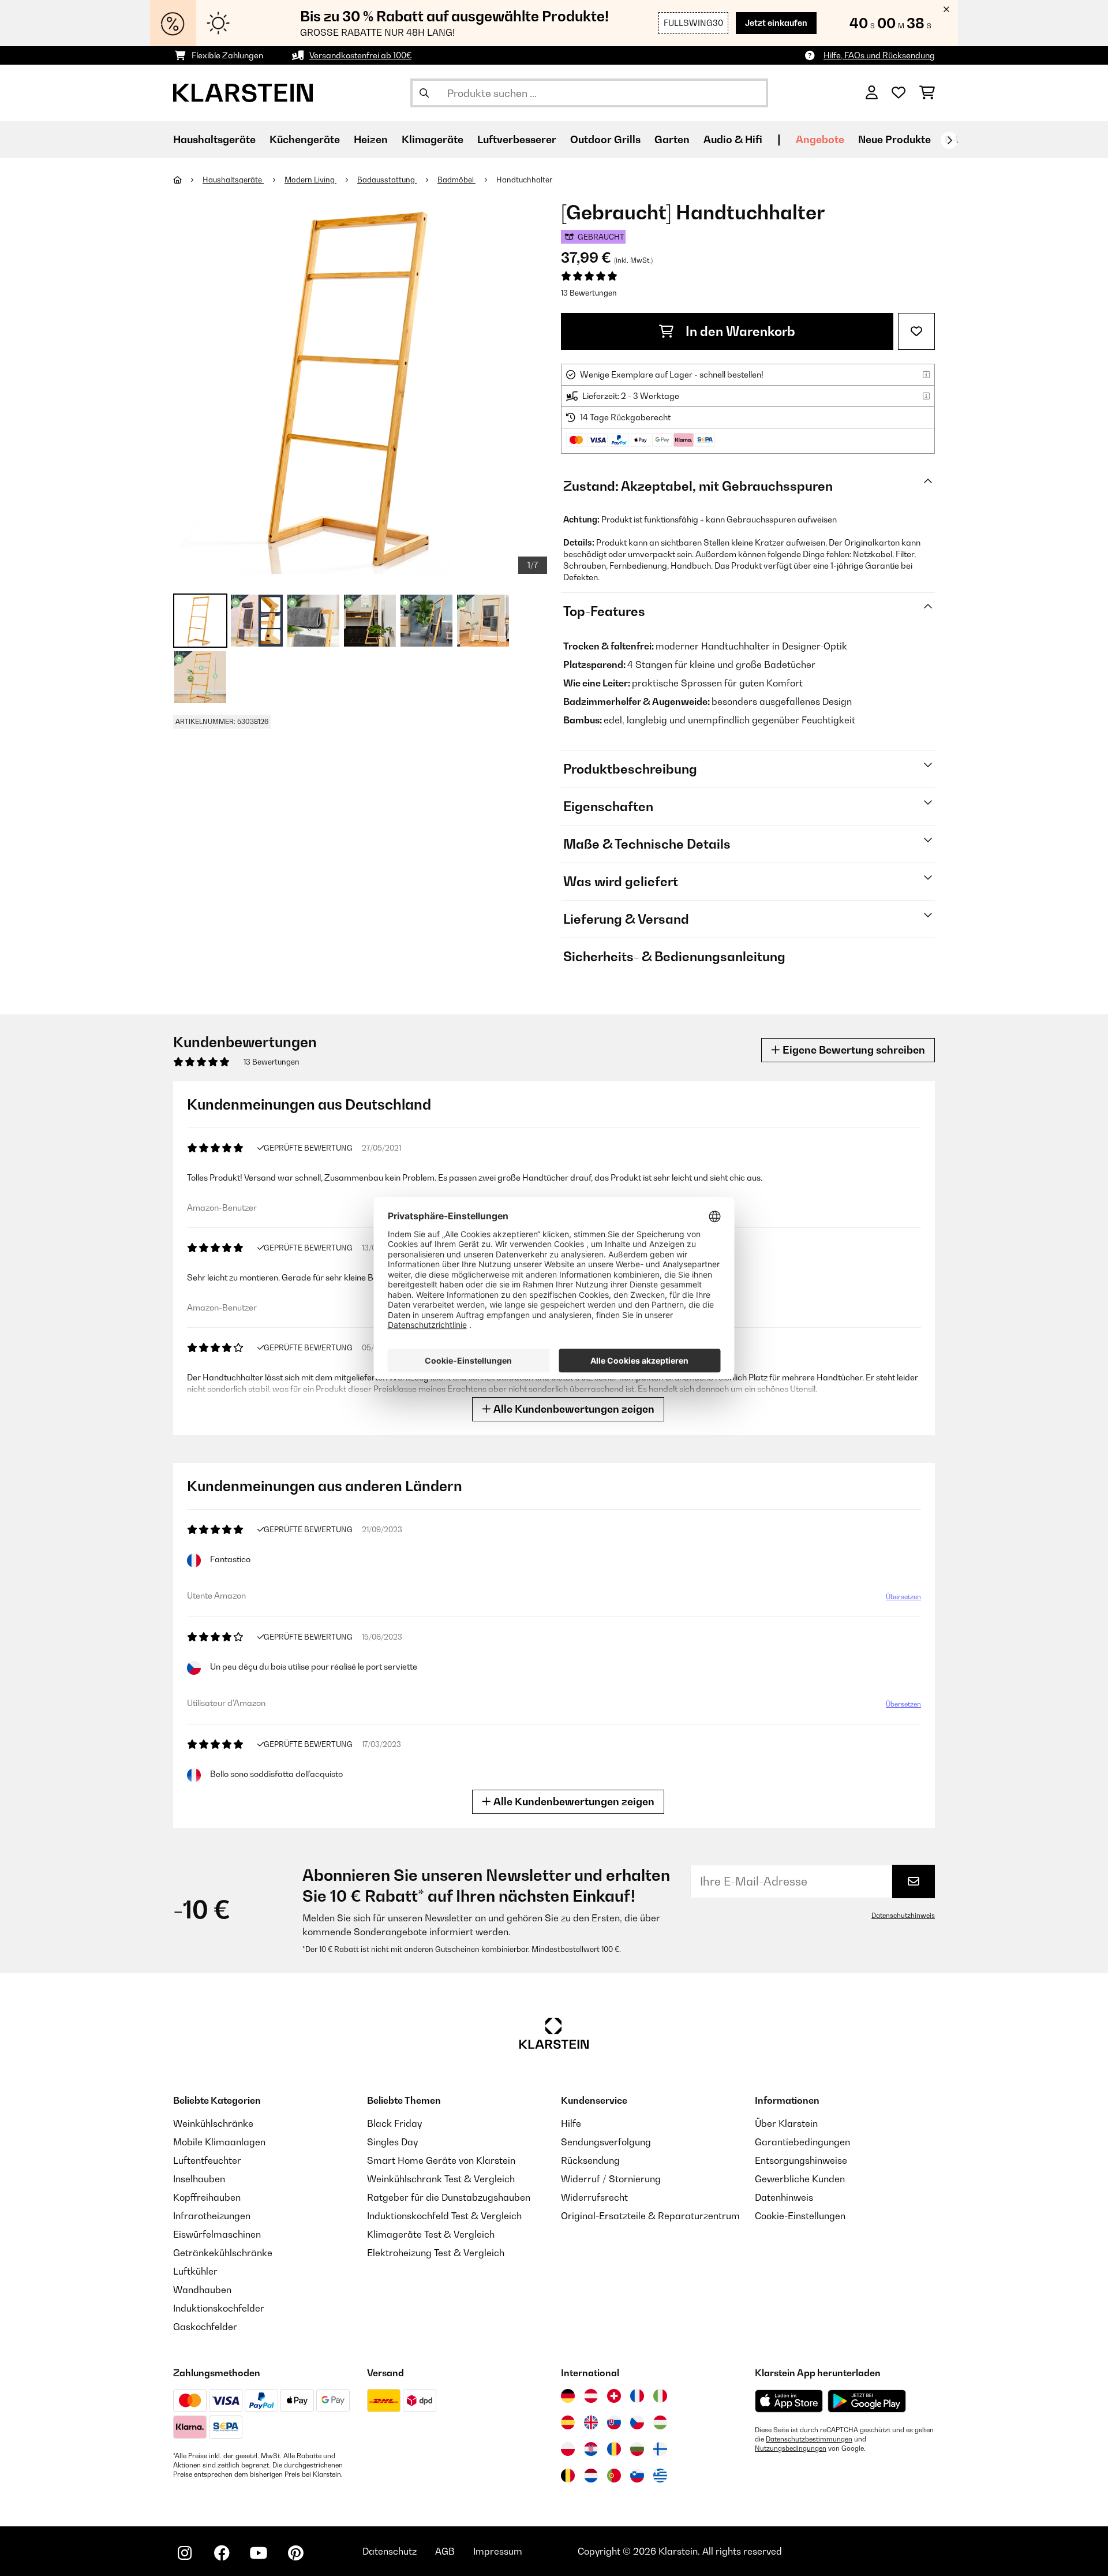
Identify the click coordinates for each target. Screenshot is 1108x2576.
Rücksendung (590, 2160)
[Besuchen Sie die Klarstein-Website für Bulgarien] (637, 2449)
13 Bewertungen (589, 293)
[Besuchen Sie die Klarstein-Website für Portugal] (614, 2476)
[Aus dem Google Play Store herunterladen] (867, 2401)
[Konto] (872, 93)
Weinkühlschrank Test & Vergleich (441, 2179)
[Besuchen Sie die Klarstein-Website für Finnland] (660, 2449)
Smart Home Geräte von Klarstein (441, 2160)
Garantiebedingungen (802, 2142)
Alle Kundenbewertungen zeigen (573, 1409)
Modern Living (310, 180)
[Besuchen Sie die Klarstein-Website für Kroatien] (591, 2449)
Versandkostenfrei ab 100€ (360, 55)
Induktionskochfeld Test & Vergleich (444, 2216)
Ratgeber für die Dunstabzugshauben (449, 2197)
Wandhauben (202, 2290)
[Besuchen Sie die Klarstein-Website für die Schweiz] (614, 2396)
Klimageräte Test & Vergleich (431, 2234)
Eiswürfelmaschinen (217, 2234)
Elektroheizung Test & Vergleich (436, 2253)
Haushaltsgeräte (233, 180)
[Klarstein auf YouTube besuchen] (259, 2553)
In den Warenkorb (739, 331)
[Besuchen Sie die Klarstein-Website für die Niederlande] (591, 2476)
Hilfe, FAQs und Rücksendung (879, 55)
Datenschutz (390, 2551)
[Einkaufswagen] (927, 93)
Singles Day (392, 2142)
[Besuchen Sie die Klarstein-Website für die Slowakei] (614, 2422)
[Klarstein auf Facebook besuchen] (222, 2553)
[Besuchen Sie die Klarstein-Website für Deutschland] (568, 2396)
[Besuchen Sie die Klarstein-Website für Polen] (568, 2449)
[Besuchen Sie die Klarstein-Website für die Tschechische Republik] (637, 2422)
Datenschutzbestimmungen (809, 2439)
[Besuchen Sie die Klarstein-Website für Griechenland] (660, 2476)
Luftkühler (195, 2271)
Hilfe (571, 2123)
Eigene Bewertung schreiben (853, 1050)
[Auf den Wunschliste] (916, 331)
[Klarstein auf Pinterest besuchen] (295, 2553)
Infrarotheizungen (212, 2216)
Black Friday (394, 2123)
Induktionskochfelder (219, 2308)
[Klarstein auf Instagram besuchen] (185, 2553)
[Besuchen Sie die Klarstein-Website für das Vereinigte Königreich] (591, 2422)
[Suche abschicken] (424, 93)
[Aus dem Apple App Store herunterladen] (789, 2401)
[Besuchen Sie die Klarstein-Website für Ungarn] (660, 2422)
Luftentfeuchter (207, 2160)
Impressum (498, 2551)
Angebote (820, 139)
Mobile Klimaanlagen (219, 2142)
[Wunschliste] (899, 93)
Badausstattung (387, 180)
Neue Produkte (894, 139)
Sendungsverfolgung (606, 2142)
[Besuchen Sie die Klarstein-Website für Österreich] (591, 2396)
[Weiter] (949, 140)
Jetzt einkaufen (776, 23)
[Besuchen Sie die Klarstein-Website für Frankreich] (637, 2396)
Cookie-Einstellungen (800, 2216)
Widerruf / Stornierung (611, 2179)
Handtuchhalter (524, 180)
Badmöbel (456, 180)
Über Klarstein (786, 2123)
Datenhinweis (784, 2197)
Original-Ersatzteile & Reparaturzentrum (650, 2216)
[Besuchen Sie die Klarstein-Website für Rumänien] (614, 2449)
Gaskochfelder (205, 2327)
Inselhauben (199, 2179)
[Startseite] (188, 180)
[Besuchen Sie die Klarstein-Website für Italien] (660, 2396)
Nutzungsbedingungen (791, 2448)
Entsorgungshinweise (801, 2160)
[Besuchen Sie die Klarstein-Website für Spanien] (568, 2422)
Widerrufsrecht (594, 2197)
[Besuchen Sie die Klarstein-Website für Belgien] (568, 2476)
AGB (445, 2551)
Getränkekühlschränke (223, 2253)
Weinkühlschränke (213, 2123)
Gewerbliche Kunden (800, 2179)
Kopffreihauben (207, 2197)
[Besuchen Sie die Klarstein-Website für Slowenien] (637, 2476)
